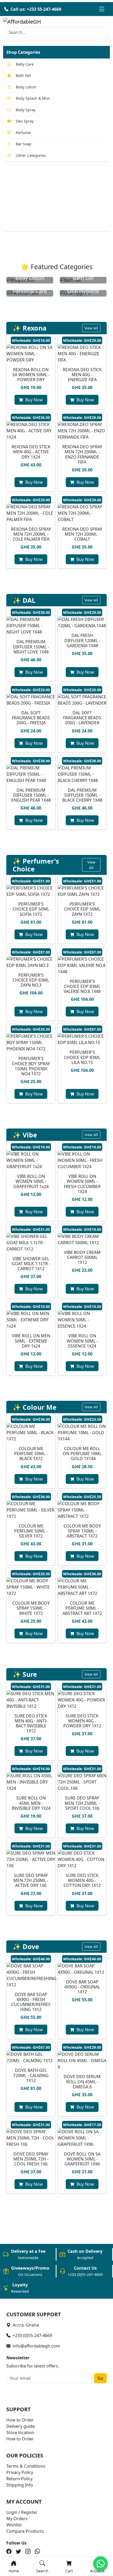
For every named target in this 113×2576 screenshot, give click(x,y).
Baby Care (25, 64)
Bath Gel (23, 75)
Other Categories (31, 155)
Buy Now (34, 400)
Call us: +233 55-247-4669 (36, 9)
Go (100, 2378)
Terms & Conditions (26, 2466)
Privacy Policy (20, 2472)
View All (91, 328)
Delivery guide (20, 2426)
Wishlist (14, 2525)
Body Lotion (26, 87)
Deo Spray (25, 121)
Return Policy (19, 2479)
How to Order (20, 2420)
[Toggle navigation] (102, 9)
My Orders (17, 2519)
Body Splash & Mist (33, 98)
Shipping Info (20, 2485)
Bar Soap (24, 144)
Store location (20, 2433)
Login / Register (22, 2512)
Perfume (23, 133)
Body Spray (26, 110)
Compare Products (25, 2531)
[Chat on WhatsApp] (101, 2564)
